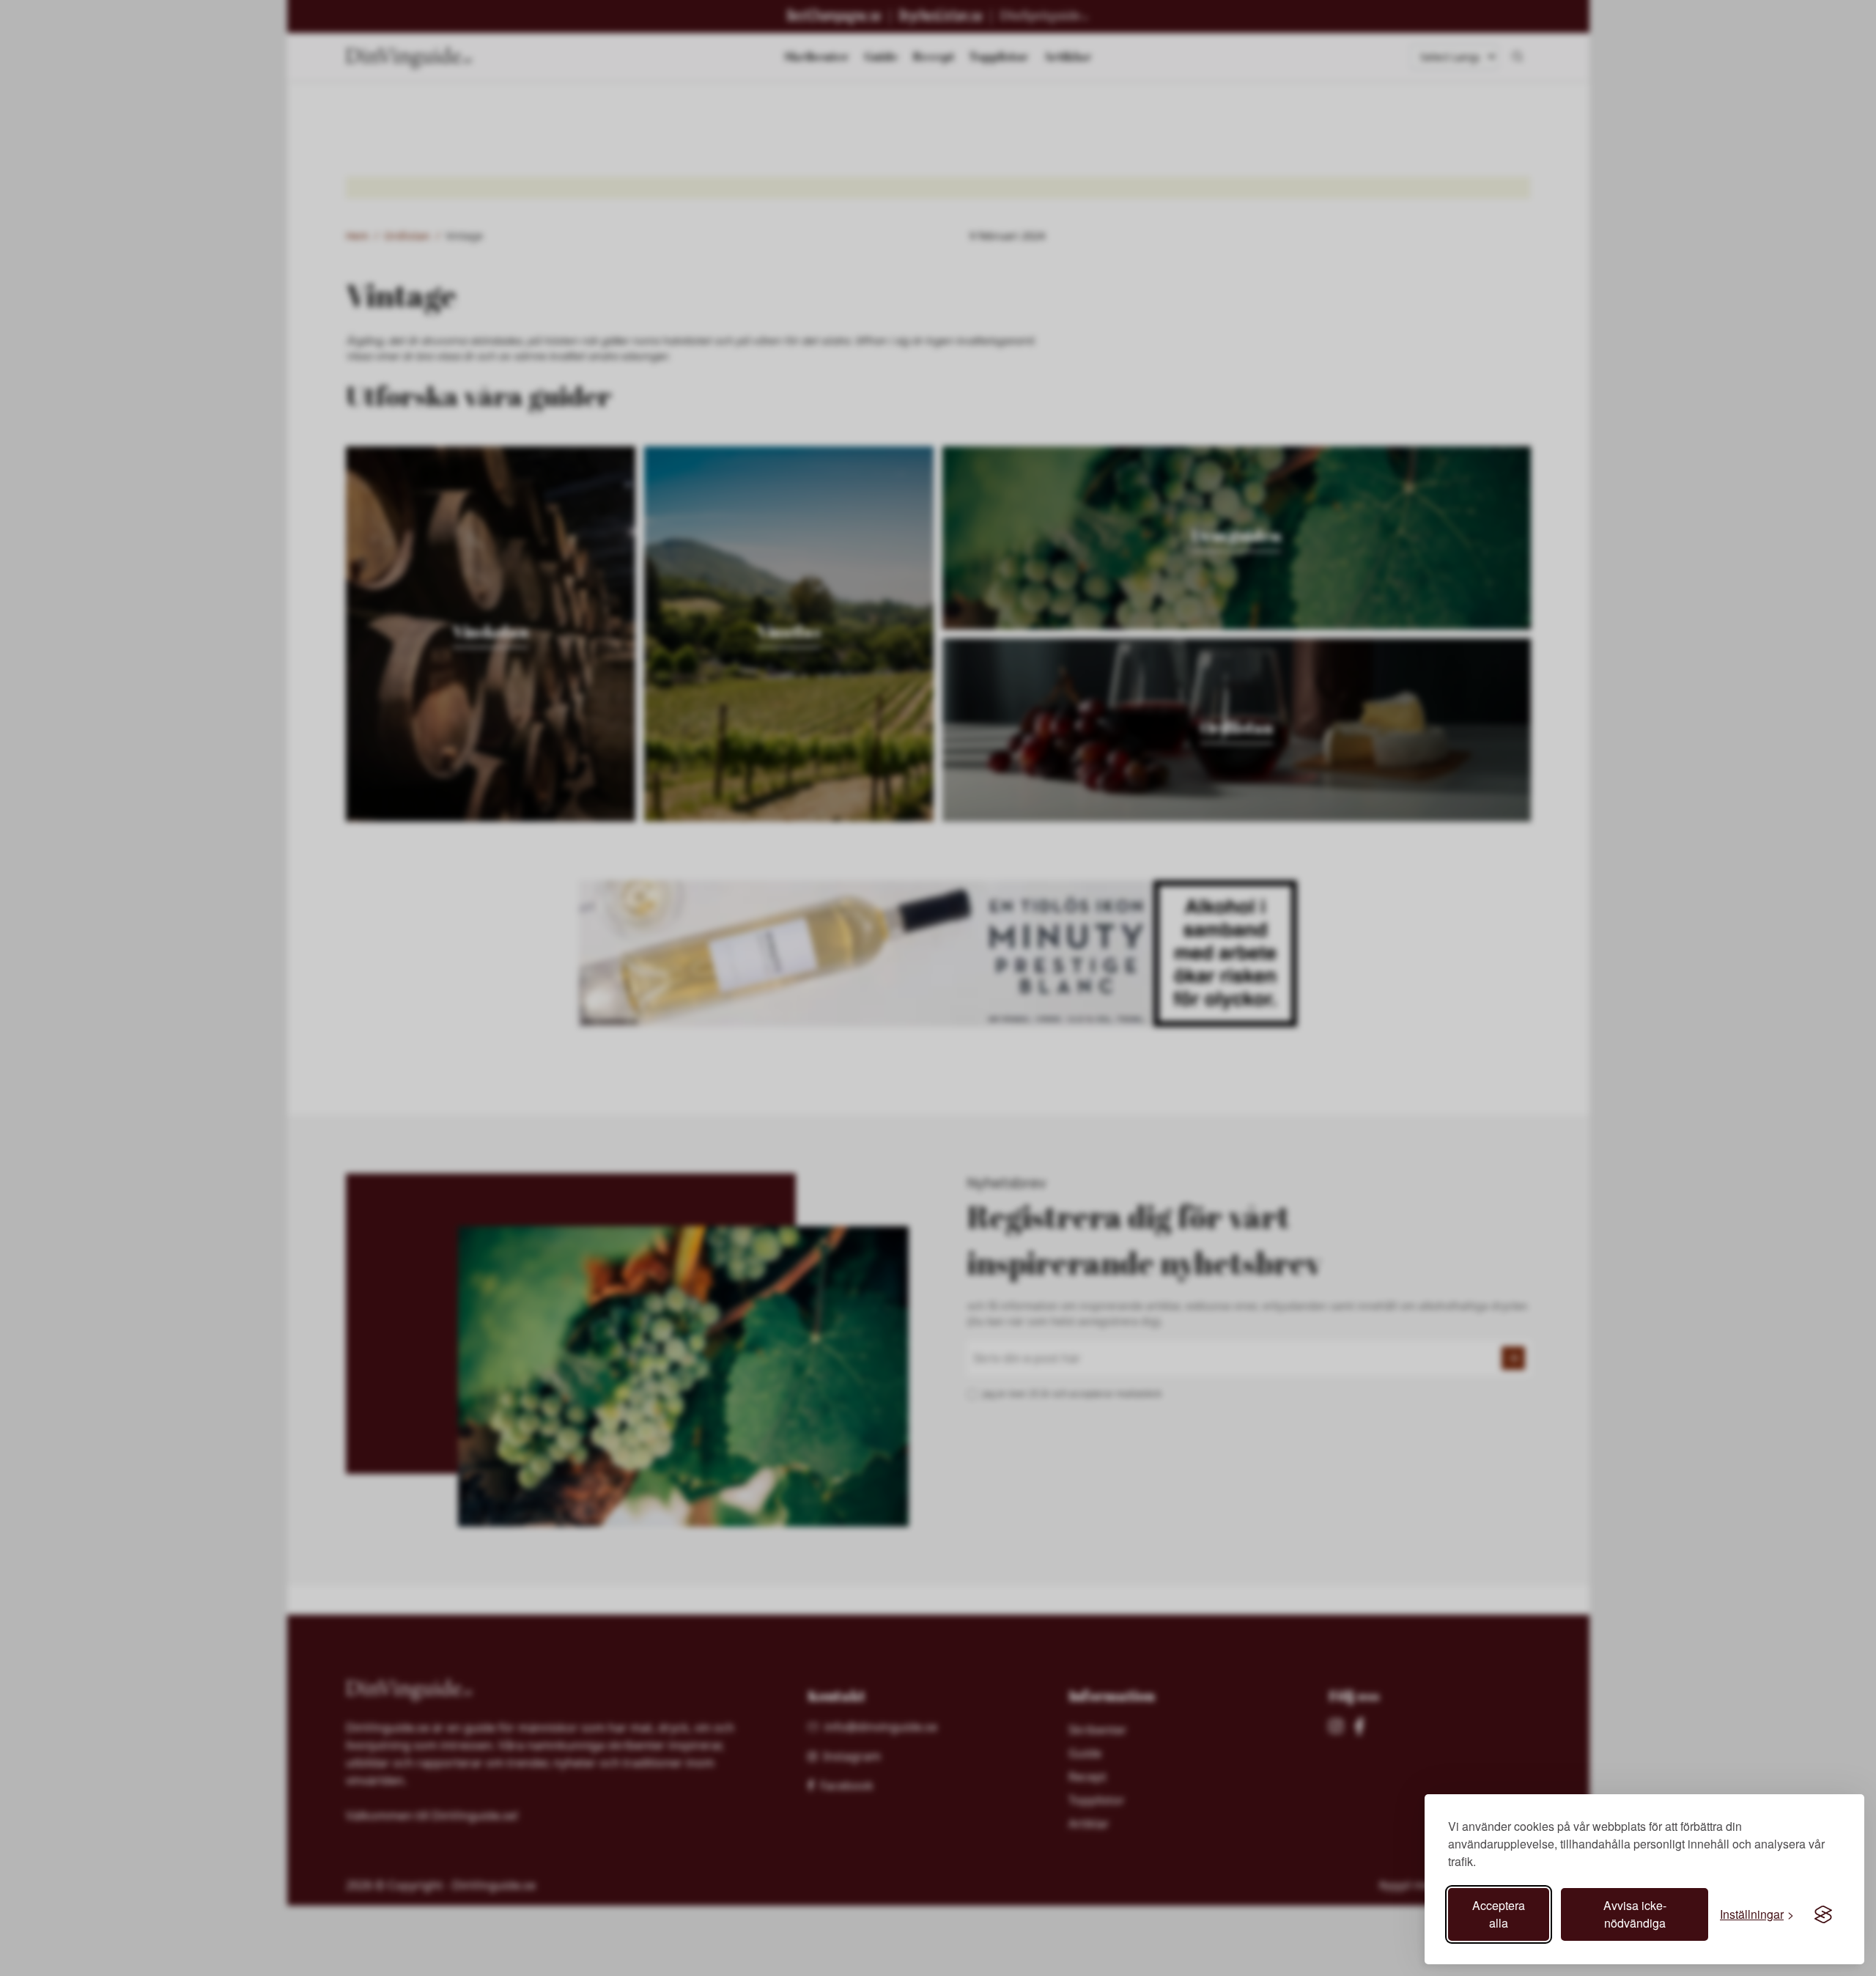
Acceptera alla (1499, 1914)
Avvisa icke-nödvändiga (1635, 1914)
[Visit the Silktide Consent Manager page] (1823, 1914)
